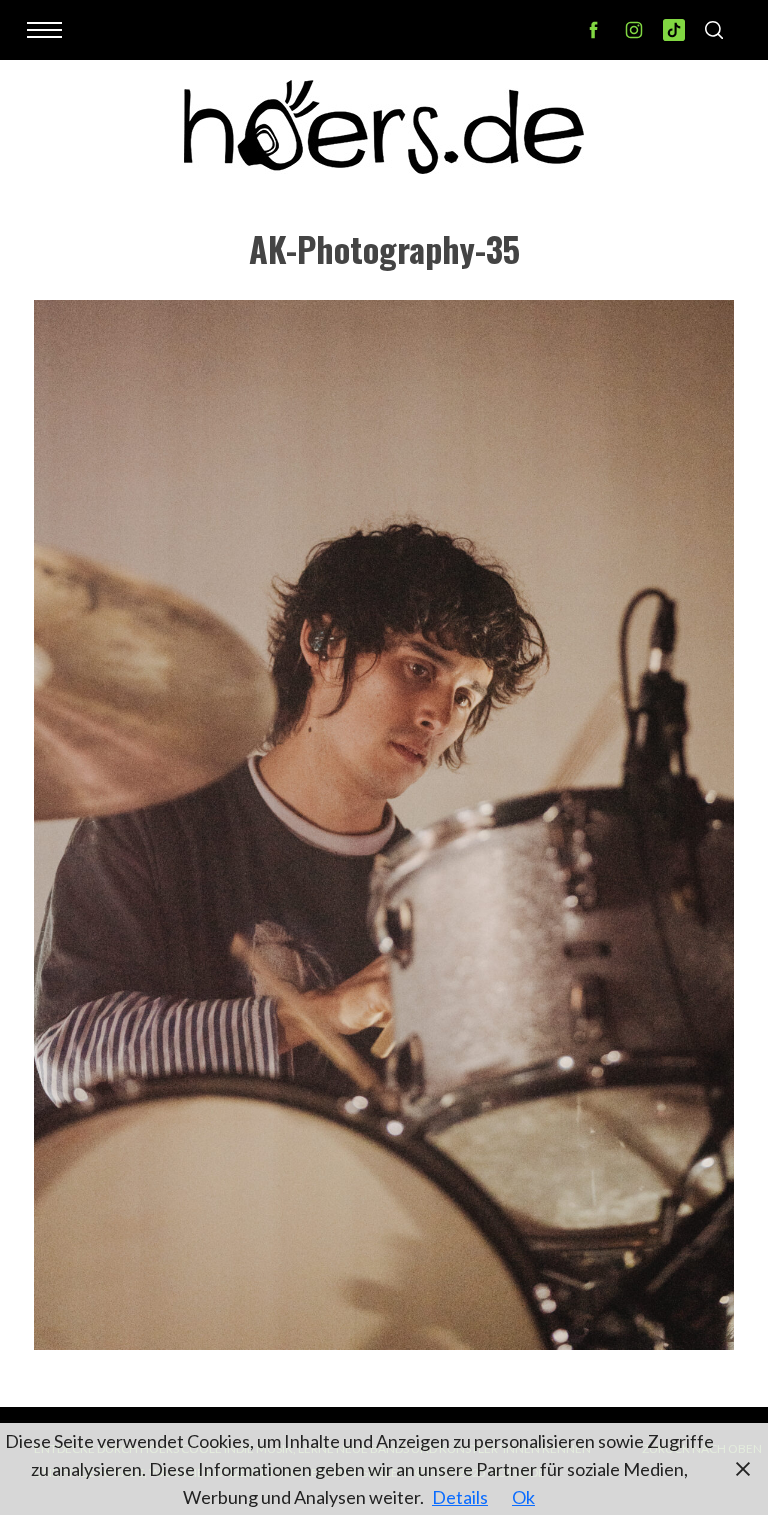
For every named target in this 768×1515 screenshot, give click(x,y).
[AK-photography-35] (384, 1343)
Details (460, 1497)
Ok (523, 1497)
